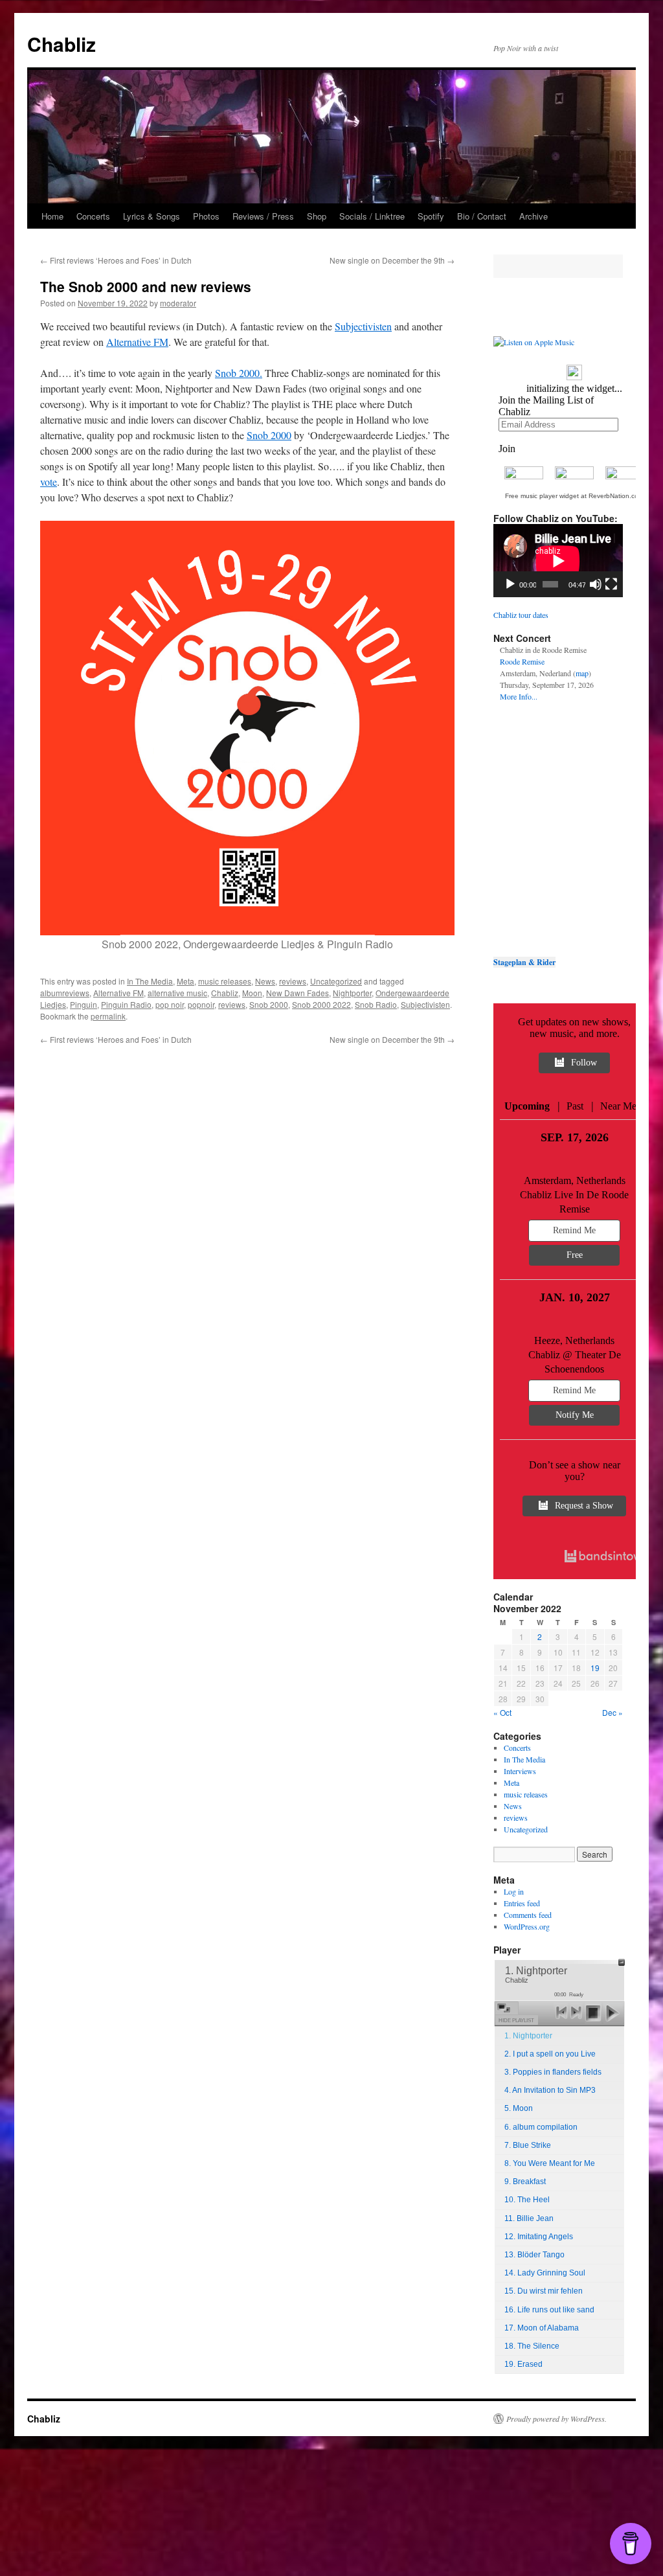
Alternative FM (137, 342)
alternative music (177, 993)
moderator (178, 303)
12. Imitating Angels (539, 2237)
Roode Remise (522, 661)
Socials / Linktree (372, 216)
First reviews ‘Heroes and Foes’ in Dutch (116, 260)
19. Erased (523, 2364)
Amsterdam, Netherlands (575, 1180)
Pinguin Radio (126, 1004)
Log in (514, 1891)
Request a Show (584, 1506)
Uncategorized (336, 981)
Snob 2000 (269, 435)
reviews (293, 981)
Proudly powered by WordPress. (556, 2419)
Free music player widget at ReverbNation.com (574, 496)
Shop (317, 216)
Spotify (431, 216)
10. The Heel (527, 2200)
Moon (252, 993)
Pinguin (84, 1004)
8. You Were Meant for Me (550, 2163)
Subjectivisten (363, 326)
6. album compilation (541, 2127)
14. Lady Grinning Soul (545, 2273)
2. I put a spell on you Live (550, 2054)
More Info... (519, 696)
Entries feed (522, 1903)
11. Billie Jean (529, 2218)
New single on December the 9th (392, 260)
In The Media (150, 981)
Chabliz (62, 44)
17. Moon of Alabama (542, 2328)
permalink (108, 1016)
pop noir (170, 1004)
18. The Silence (532, 2346)
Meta (185, 981)
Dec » (612, 1712)
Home (52, 216)
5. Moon (519, 2108)
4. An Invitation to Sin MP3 (550, 2090)
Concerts (93, 216)
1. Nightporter (528, 2036)
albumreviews (65, 993)
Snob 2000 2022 (321, 1004)
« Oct (502, 1712)
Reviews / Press (263, 216)
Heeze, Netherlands (574, 1340)
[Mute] (596, 584)
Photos (206, 216)
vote (49, 482)
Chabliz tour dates (521, 615)
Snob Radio (376, 1004)
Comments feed (528, 1915)
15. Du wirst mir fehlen (544, 2291)
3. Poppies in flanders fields (553, 2072)
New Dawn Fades (298, 993)
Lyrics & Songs (152, 216)
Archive (534, 216)
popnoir (201, 1004)
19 (595, 1668)
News (265, 981)
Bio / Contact (482, 216)
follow (584, 1063)
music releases (225, 981)
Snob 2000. (239, 373)
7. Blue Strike (528, 2145)
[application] (558, 561)
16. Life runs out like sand (549, 2310)
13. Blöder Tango (534, 2255)
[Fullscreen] (611, 584)
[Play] (510, 584)
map (582, 673)
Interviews (520, 1771)
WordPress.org (527, 1926)
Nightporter (352, 993)
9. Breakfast (525, 2182)
